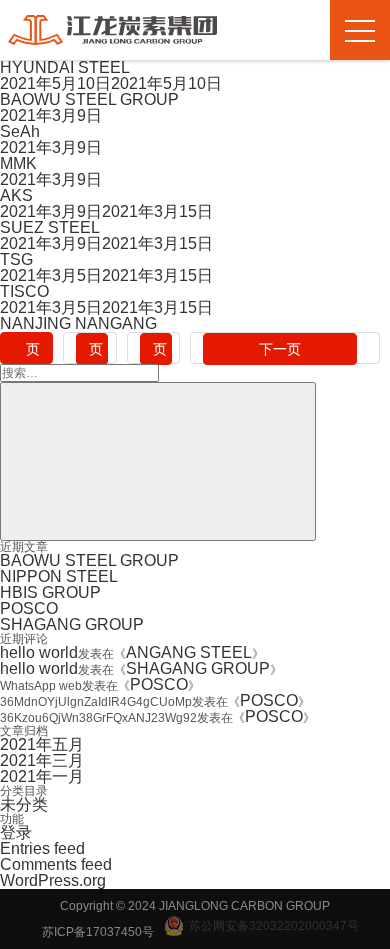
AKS (16, 195)
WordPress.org (53, 880)
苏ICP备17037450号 (98, 932)
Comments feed (56, 864)
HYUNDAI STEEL (65, 67)
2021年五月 (42, 744)
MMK (18, 163)
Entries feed (42, 848)
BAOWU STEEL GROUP (89, 99)
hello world (39, 652)
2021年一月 (42, 776)
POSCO (29, 608)
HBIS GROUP (50, 592)
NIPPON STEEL (59, 576)
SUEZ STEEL (50, 227)
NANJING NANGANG (78, 323)
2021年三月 (42, 760)
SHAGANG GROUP (72, 624)
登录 (16, 832)
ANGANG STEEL (189, 652)
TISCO (24, 291)
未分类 (24, 804)
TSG (16, 259)
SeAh (20, 131)
